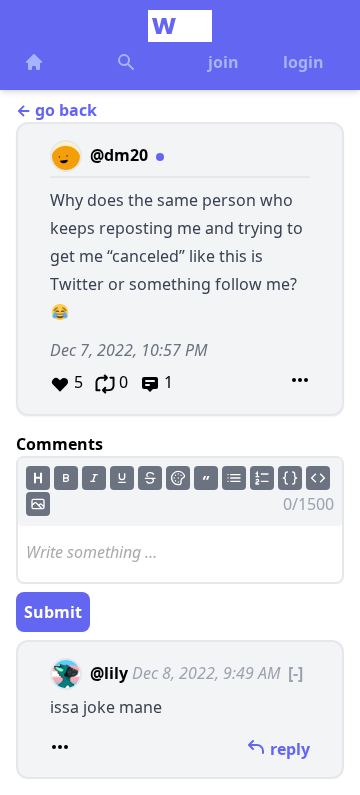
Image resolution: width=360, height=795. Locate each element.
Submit (53, 612)
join (223, 62)
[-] (295, 673)
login (303, 62)
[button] (180, 269)
